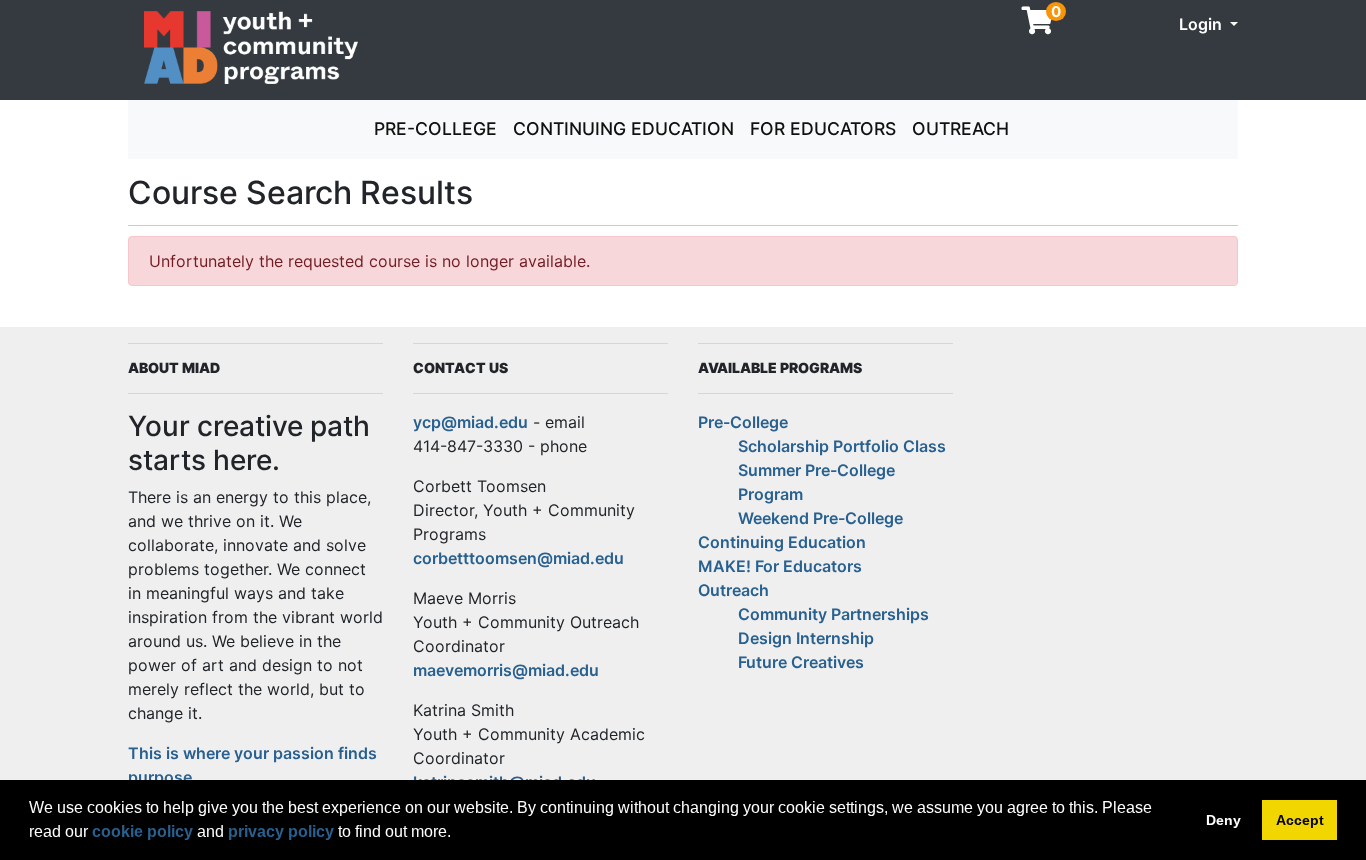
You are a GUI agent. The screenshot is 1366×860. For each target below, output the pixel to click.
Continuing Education (623, 128)
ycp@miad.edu (470, 422)
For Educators (823, 128)
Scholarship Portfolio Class (842, 446)
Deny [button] (1223, 820)
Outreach (960, 128)
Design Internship (806, 638)
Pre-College (435, 128)
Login (1202, 24)
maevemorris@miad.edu (506, 670)
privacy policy (281, 831)
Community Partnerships (833, 614)
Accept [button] (1300, 820)
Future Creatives (801, 662)
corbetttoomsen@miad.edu (518, 558)
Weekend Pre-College (820, 518)
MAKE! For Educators (780, 566)
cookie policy (142, 831)
